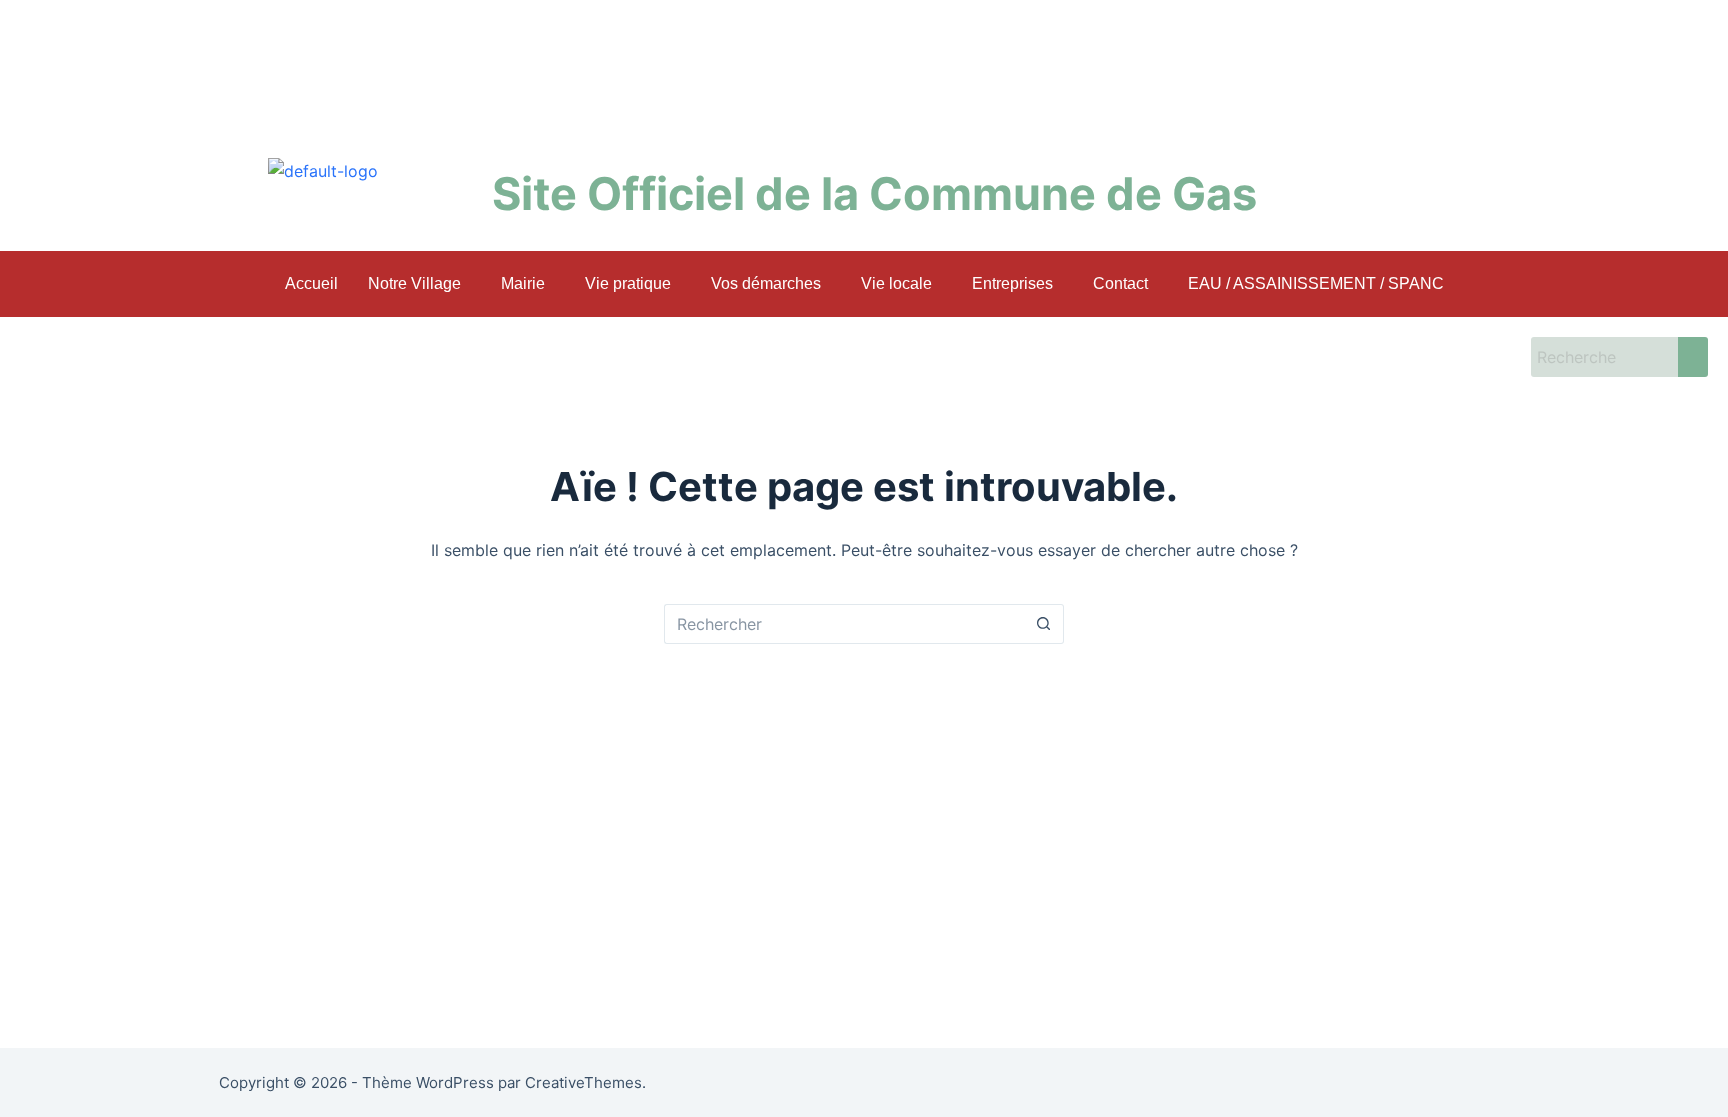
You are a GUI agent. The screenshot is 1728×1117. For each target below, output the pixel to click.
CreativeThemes (583, 1082)
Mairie (523, 283)
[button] (419, 284)
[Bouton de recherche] (1044, 624)
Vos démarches (766, 283)
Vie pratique (628, 283)
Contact (1120, 283)
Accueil (311, 283)
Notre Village (414, 283)
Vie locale (896, 283)
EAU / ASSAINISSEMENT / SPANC (1316, 283)
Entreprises (1012, 283)
